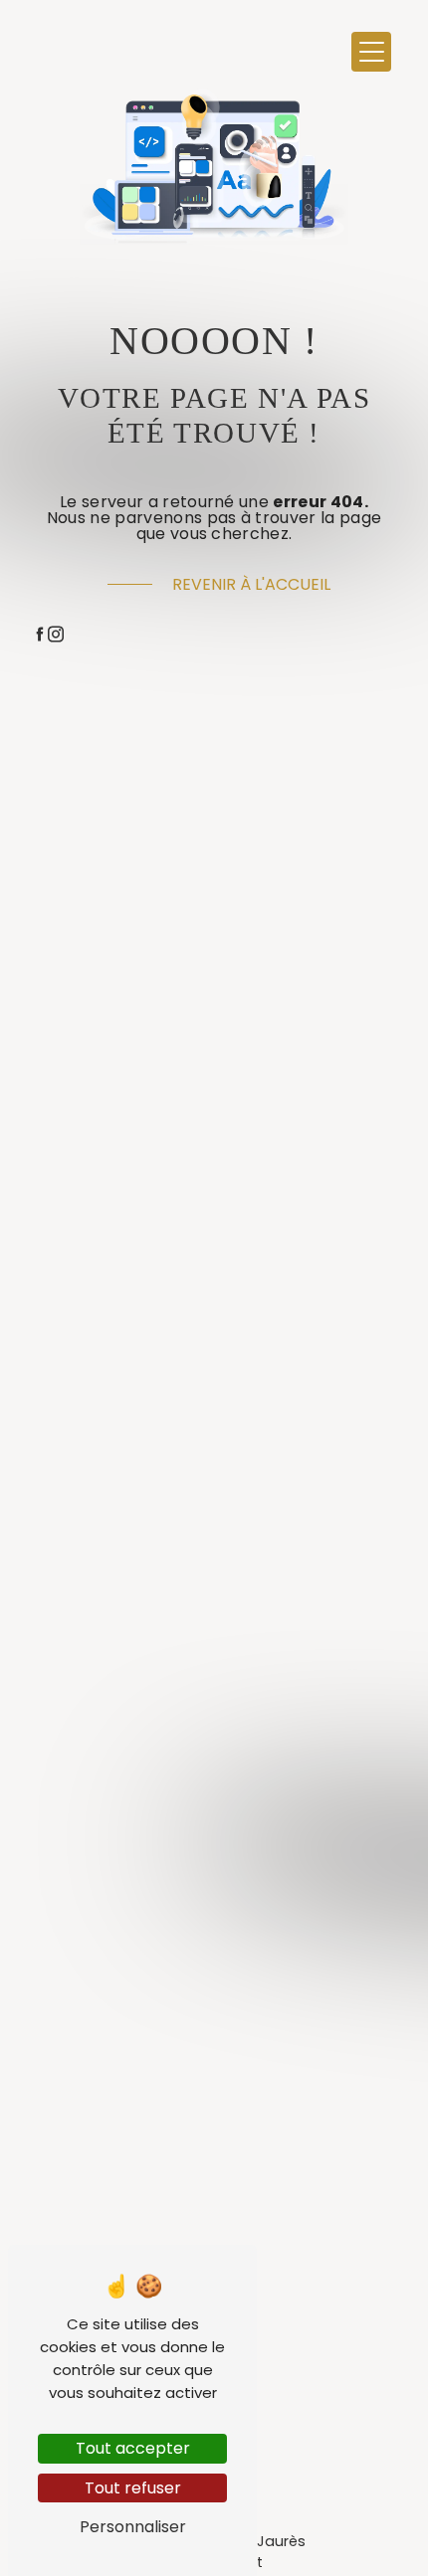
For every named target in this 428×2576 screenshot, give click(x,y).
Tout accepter (133, 2448)
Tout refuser (133, 2488)
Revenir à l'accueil (251, 584)
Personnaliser (133, 2527)
